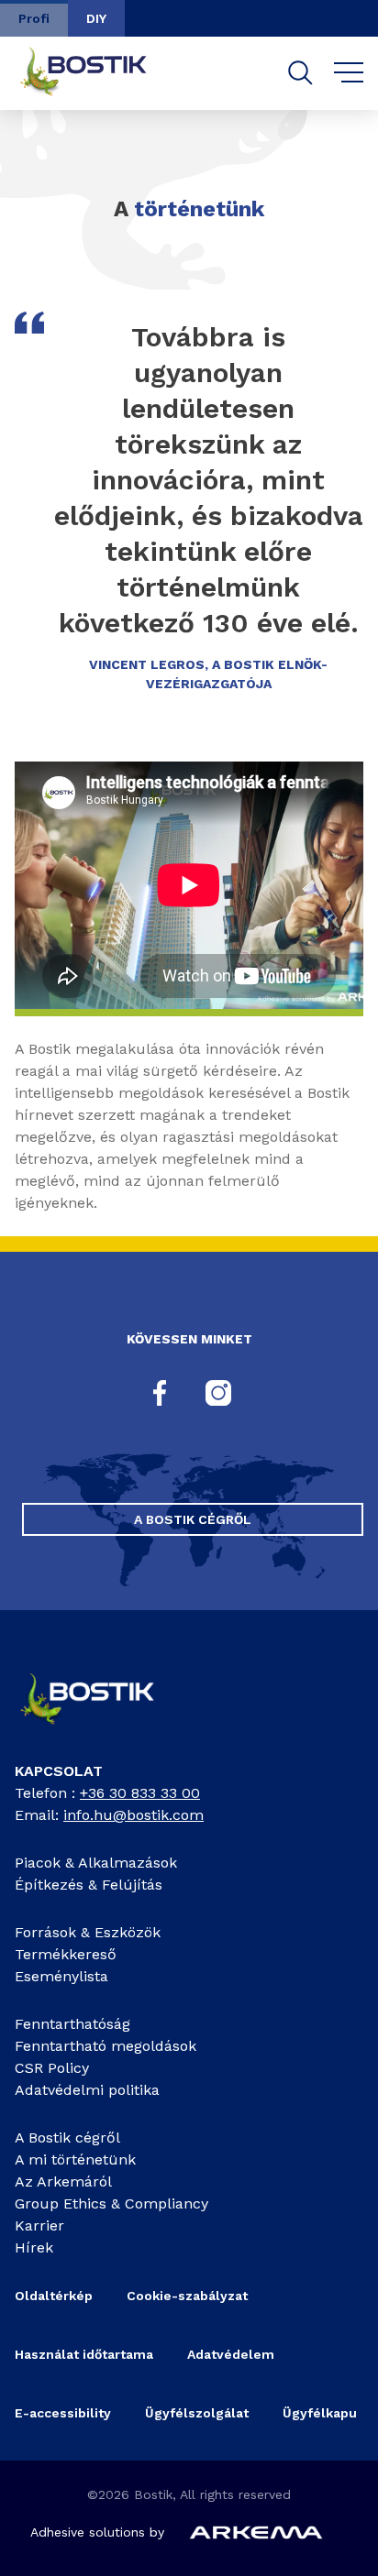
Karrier (39, 2225)
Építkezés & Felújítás (89, 1885)
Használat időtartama (84, 2354)
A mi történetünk (75, 2159)
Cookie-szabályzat (187, 2296)
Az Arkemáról (63, 2181)
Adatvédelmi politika (87, 2090)
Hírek (34, 2247)
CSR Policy (52, 2068)
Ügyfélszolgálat (197, 2413)
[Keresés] (300, 73)
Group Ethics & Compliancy (111, 2203)
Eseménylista (61, 1976)
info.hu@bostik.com (133, 1815)
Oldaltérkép (54, 2296)
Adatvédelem (231, 2354)
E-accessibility (63, 2413)
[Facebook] (160, 1395)
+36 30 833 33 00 (140, 1793)
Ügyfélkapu (320, 2413)
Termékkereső (66, 1954)
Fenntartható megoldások (106, 2046)
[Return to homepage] (97, 73)
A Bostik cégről (193, 1519)
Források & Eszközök (88, 1932)
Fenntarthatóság (72, 2024)
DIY (96, 18)
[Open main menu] (349, 73)
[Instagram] (218, 1395)
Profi (34, 18)
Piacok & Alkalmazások (96, 1863)
